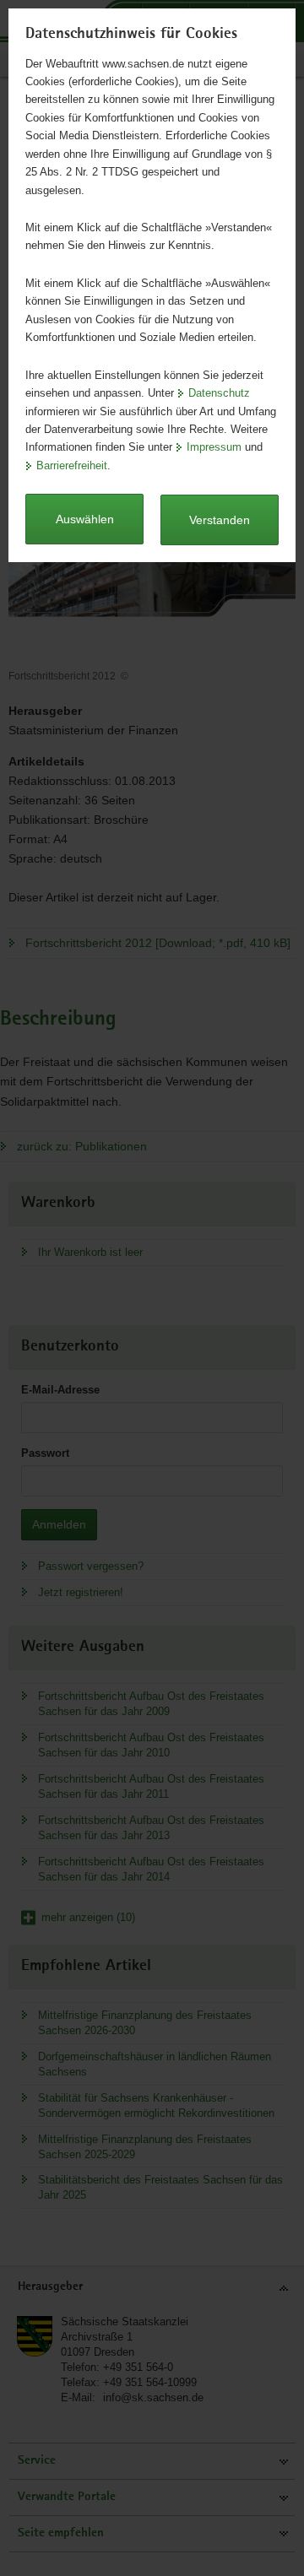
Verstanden (220, 520)
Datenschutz (219, 393)
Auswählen (85, 519)
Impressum (214, 447)
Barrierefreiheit (72, 465)
